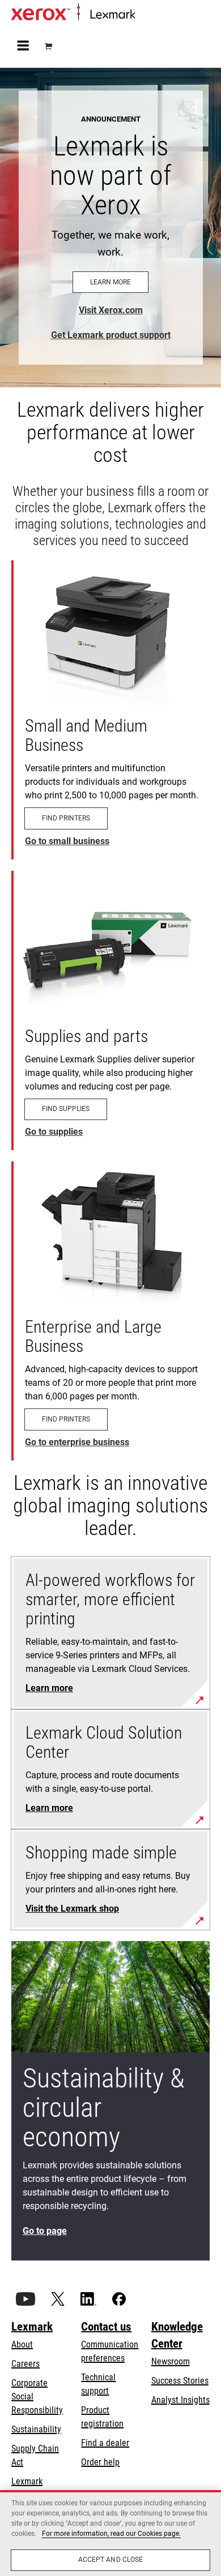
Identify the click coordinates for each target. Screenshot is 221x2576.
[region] (110, 2533)
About (22, 2344)
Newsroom (171, 2361)
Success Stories (180, 2381)
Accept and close (111, 2560)
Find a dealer (105, 2443)
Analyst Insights (180, 2400)
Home (144, 15)
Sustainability (36, 2429)
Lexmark (32, 2327)
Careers (25, 2364)
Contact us (106, 2327)
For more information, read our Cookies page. (111, 2534)
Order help (100, 2462)
